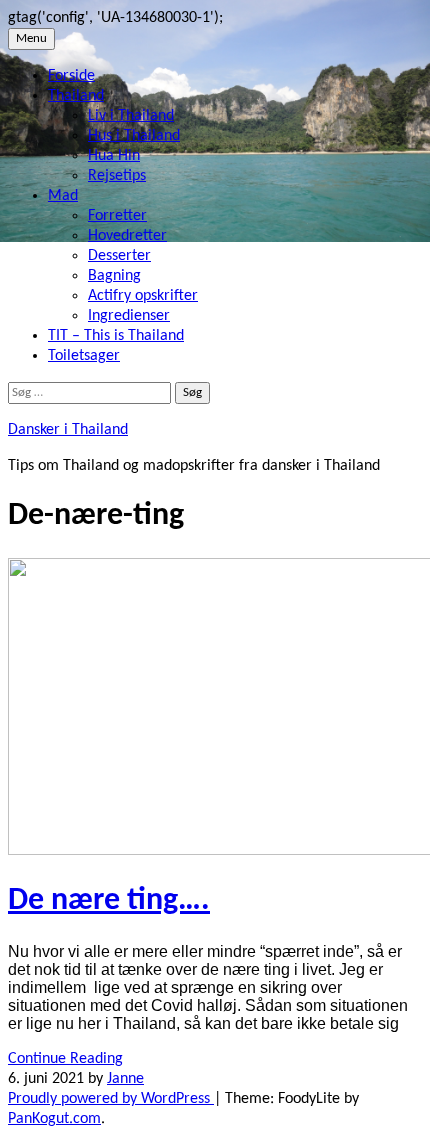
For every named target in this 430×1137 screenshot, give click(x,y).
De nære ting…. (109, 901)
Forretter (117, 216)
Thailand (76, 96)
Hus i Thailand (134, 136)
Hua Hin (114, 156)
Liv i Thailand (131, 116)
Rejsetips (117, 176)
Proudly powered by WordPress (111, 1099)
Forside (71, 76)
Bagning (114, 276)
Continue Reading (65, 1059)
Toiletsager (84, 356)
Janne (125, 1079)
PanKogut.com (54, 1119)
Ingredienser (129, 316)
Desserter (119, 256)
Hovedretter (127, 236)
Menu (31, 38)
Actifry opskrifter (143, 296)
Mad (63, 196)
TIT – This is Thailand (116, 336)
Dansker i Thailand (68, 430)
